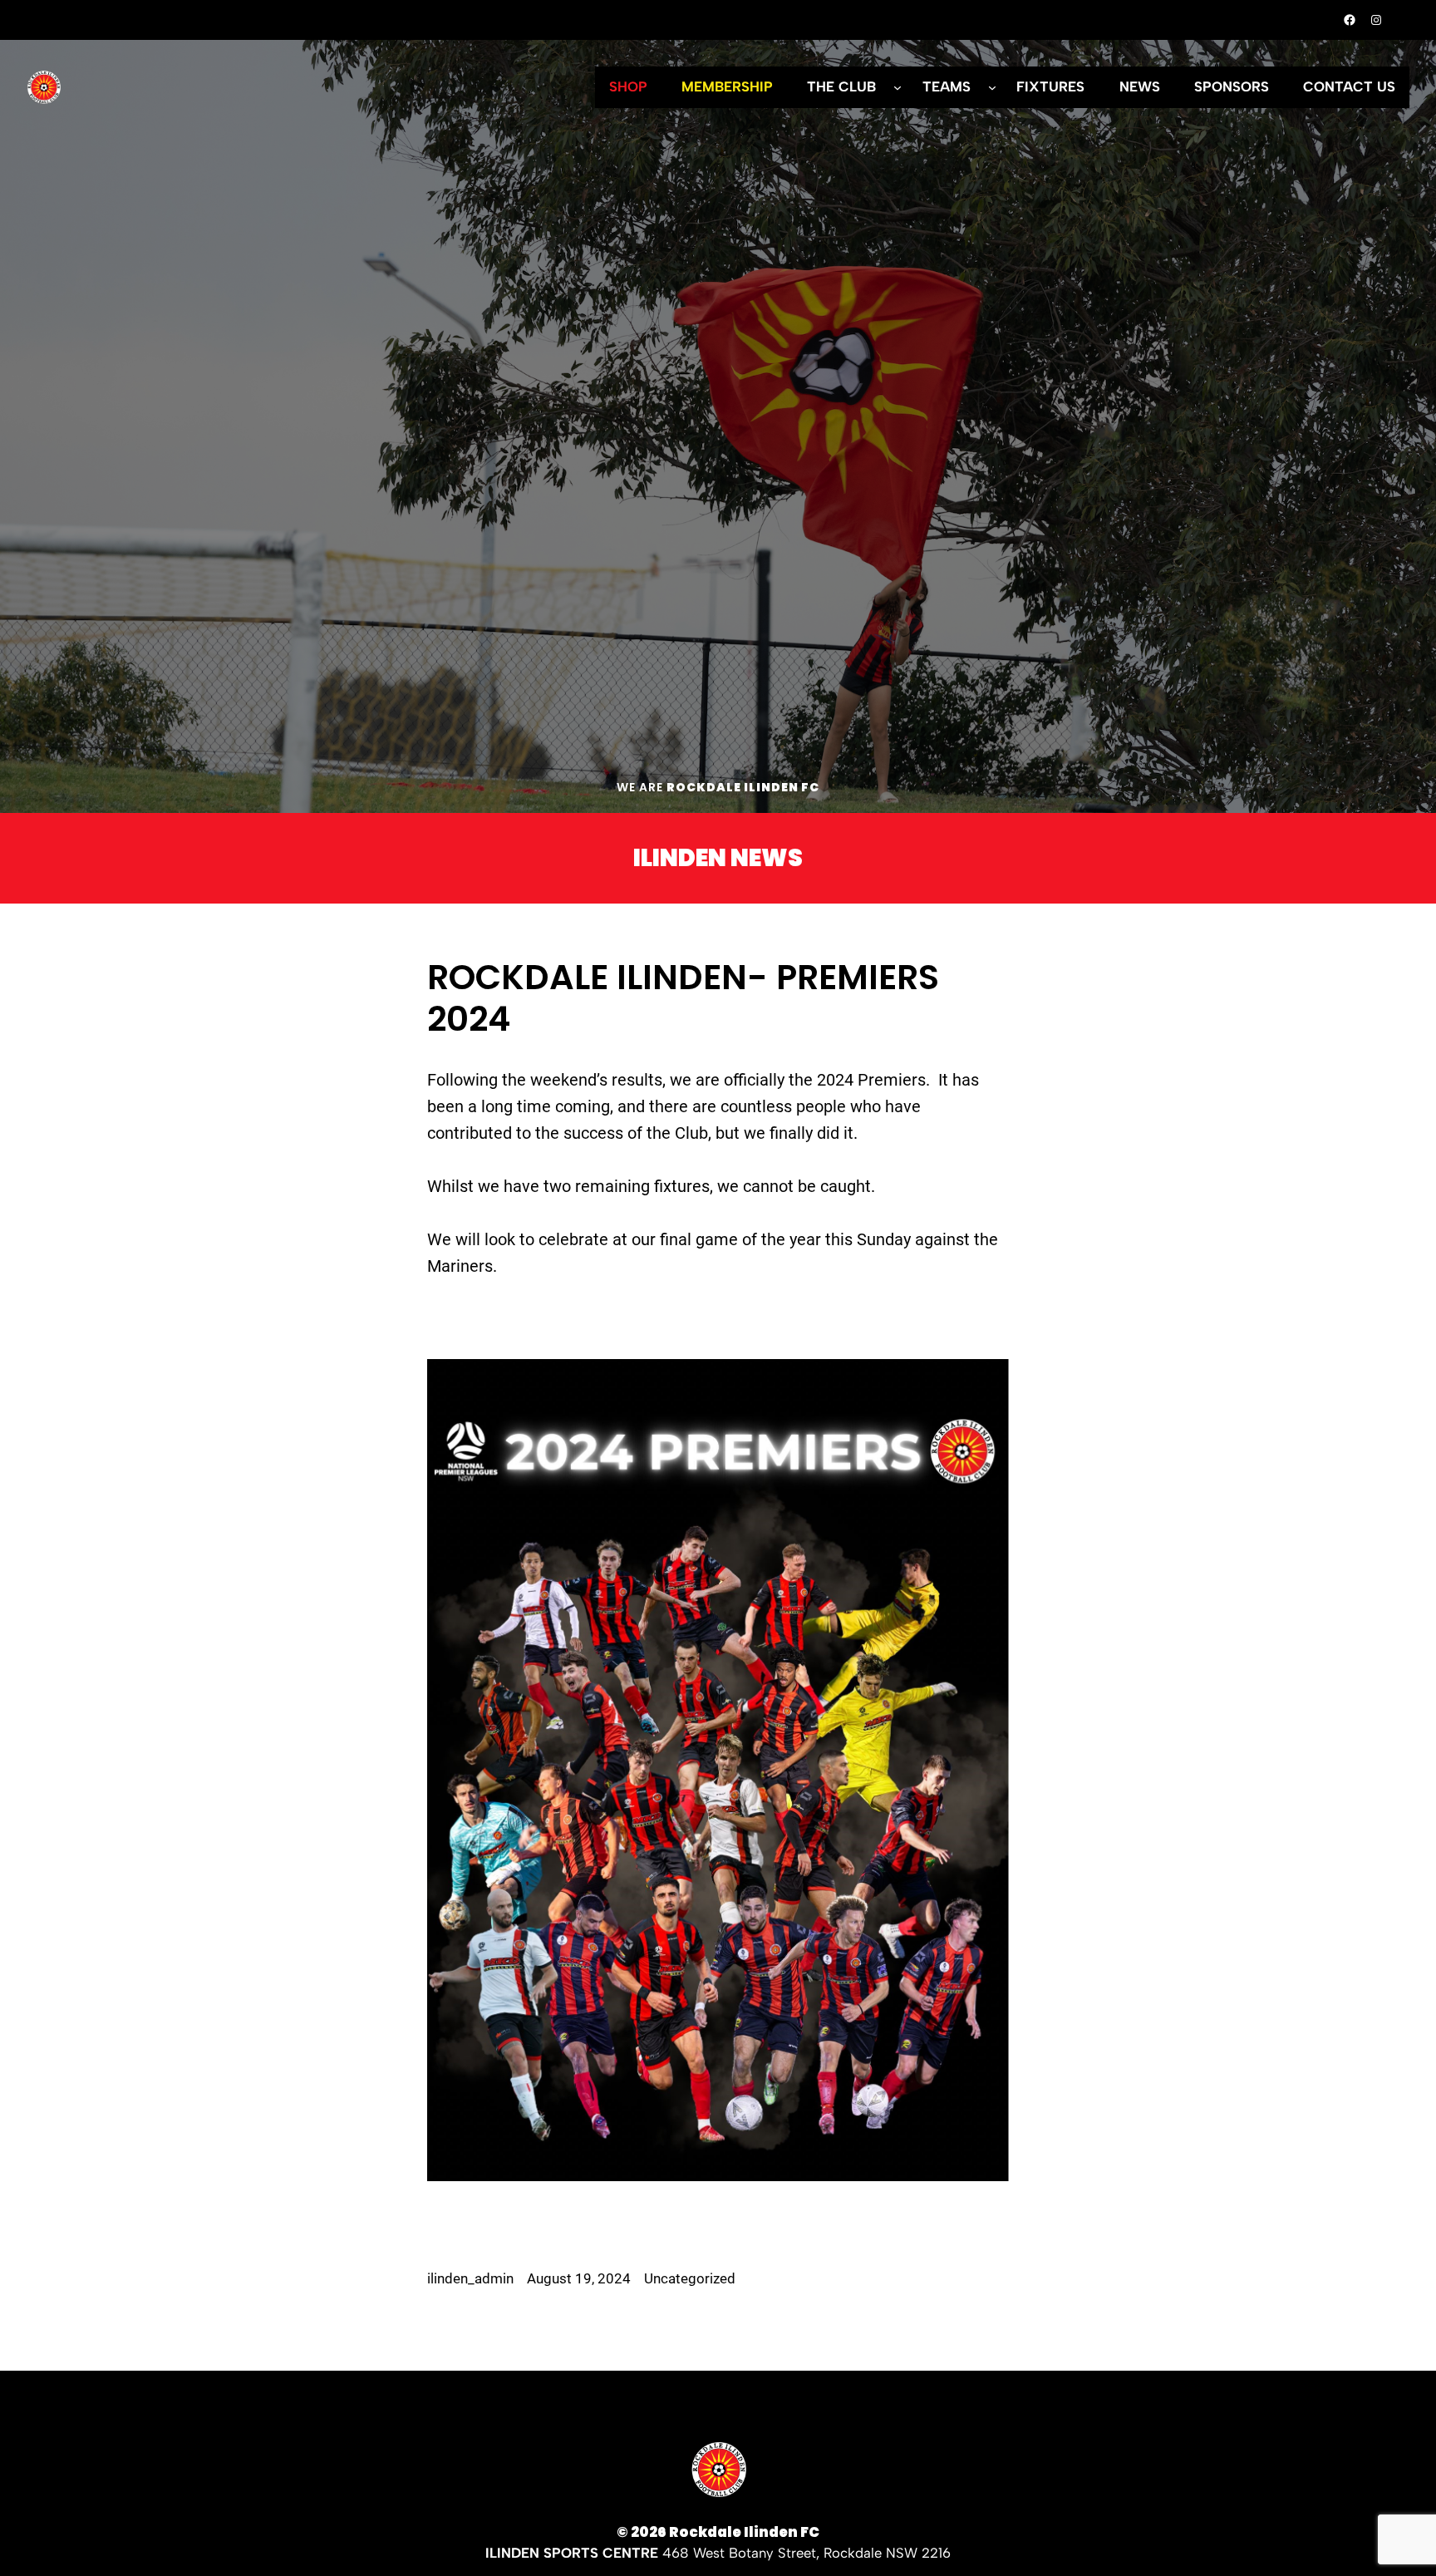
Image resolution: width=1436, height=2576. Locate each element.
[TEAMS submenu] (992, 87)
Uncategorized (690, 2279)
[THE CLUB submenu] (897, 87)
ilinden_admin (470, 2279)
